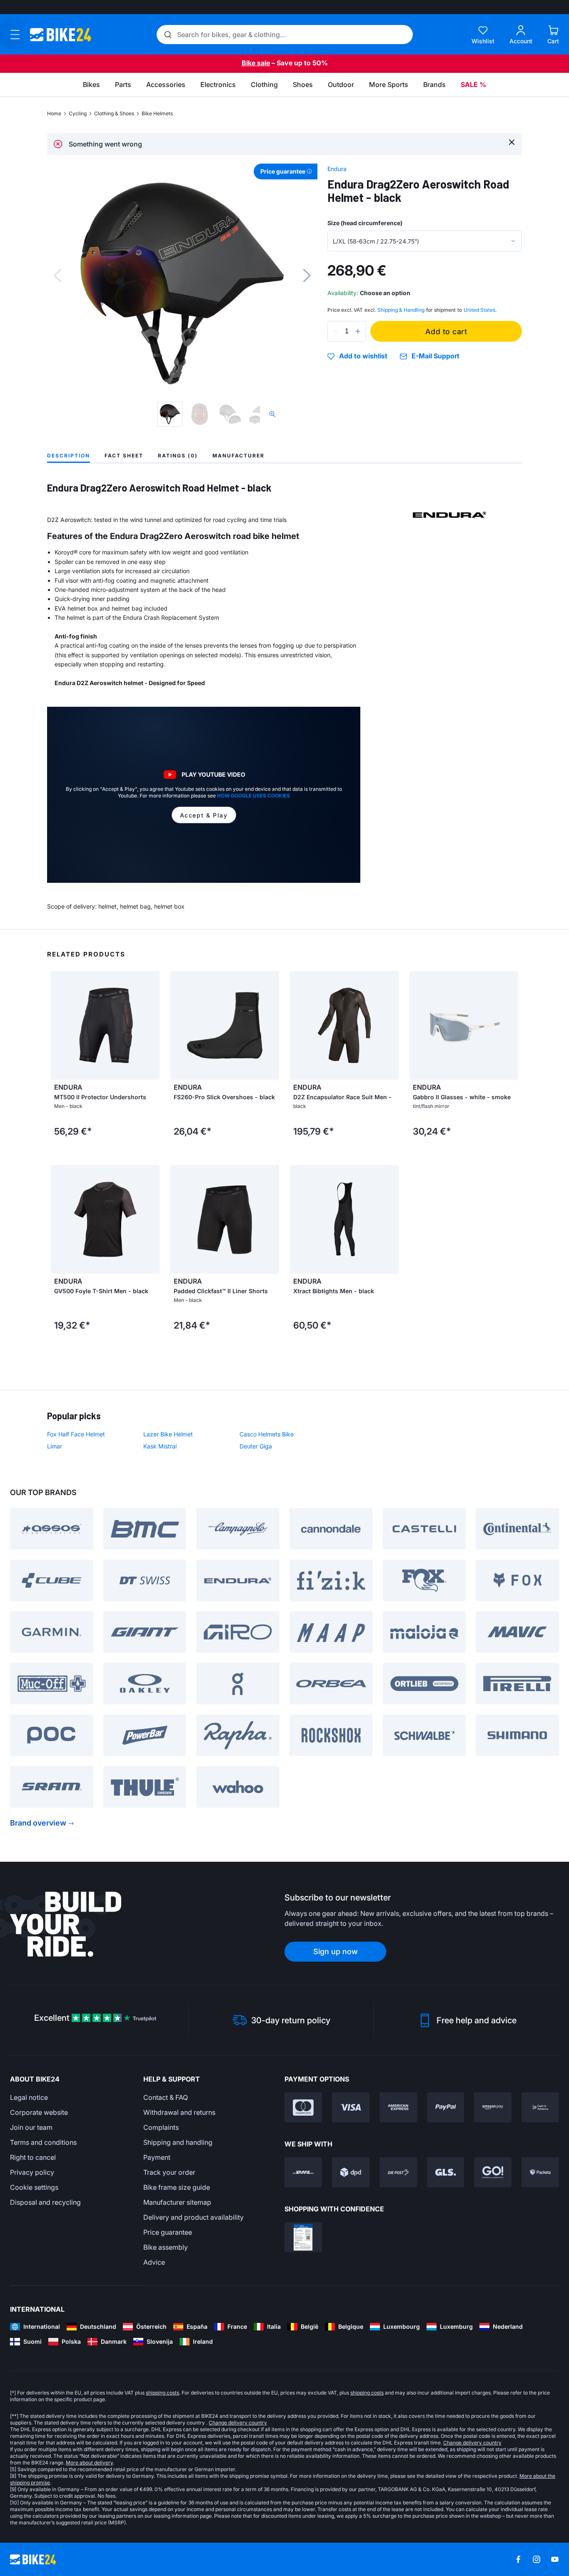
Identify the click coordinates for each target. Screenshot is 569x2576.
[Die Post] (398, 2172)
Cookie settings (34, 2187)
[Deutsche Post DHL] (303, 2172)
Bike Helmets (157, 113)
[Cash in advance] (540, 2107)
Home (54, 113)
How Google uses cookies (253, 796)
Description (69, 456)
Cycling (78, 113)
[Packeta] (540, 2172)
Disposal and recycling (45, 2202)
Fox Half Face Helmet (76, 1434)
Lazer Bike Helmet (168, 1434)
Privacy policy (32, 2172)
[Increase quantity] (358, 331)
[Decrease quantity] (336, 331)
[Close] (512, 142)
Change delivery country (238, 2423)
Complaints (161, 2127)
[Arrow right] (151, 1025)
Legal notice (29, 2097)
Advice (154, 2262)
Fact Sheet (124, 456)
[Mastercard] (303, 2107)
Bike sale (256, 63)
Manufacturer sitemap (177, 2202)
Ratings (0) (178, 456)
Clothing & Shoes (114, 113)
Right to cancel (33, 2157)
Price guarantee (168, 2232)
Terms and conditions (43, 2142)
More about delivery (89, 2463)
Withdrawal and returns (179, 2112)
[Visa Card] (351, 2107)
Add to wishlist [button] (363, 356)
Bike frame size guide (177, 2187)
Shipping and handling (178, 2142)
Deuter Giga (256, 1446)
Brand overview (38, 1823)
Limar (55, 1446)
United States (479, 310)
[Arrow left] (59, 1025)
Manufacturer (238, 456)
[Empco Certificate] (303, 2237)
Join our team (31, 2127)
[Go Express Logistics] (493, 2172)
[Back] (57, 276)
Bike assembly (166, 2247)
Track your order (169, 2172)
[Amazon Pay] (493, 2107)
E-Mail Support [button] (435, 356)
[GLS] (446, 2172)
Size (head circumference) (365, 223)
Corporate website (39, 2112)
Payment (157, 2157)
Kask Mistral (160, 1446)
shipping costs (162, 2393)
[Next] (307, 276)
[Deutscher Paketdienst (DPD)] (351, 2172)
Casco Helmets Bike (267, 1434)
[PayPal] (446, 2107)
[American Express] (398, 2107)
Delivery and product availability (193, 2217)
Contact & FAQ (166, 2097)
